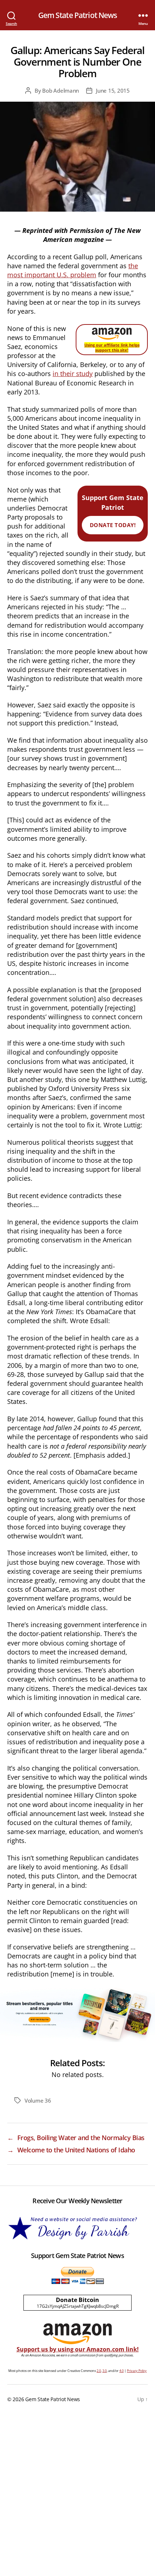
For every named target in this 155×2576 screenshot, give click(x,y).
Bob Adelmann (61, 90)
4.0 (121, 2371)
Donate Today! (113, 525)
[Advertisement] (77, 2495)
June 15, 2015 (113, 90)
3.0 (105, 2371)
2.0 (99, 2371)
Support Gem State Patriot (113, 511)
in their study (73, 374)
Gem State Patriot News (78, 15)
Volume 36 (38, 2100)
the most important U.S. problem (73, 270)
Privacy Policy (137, 2371)
